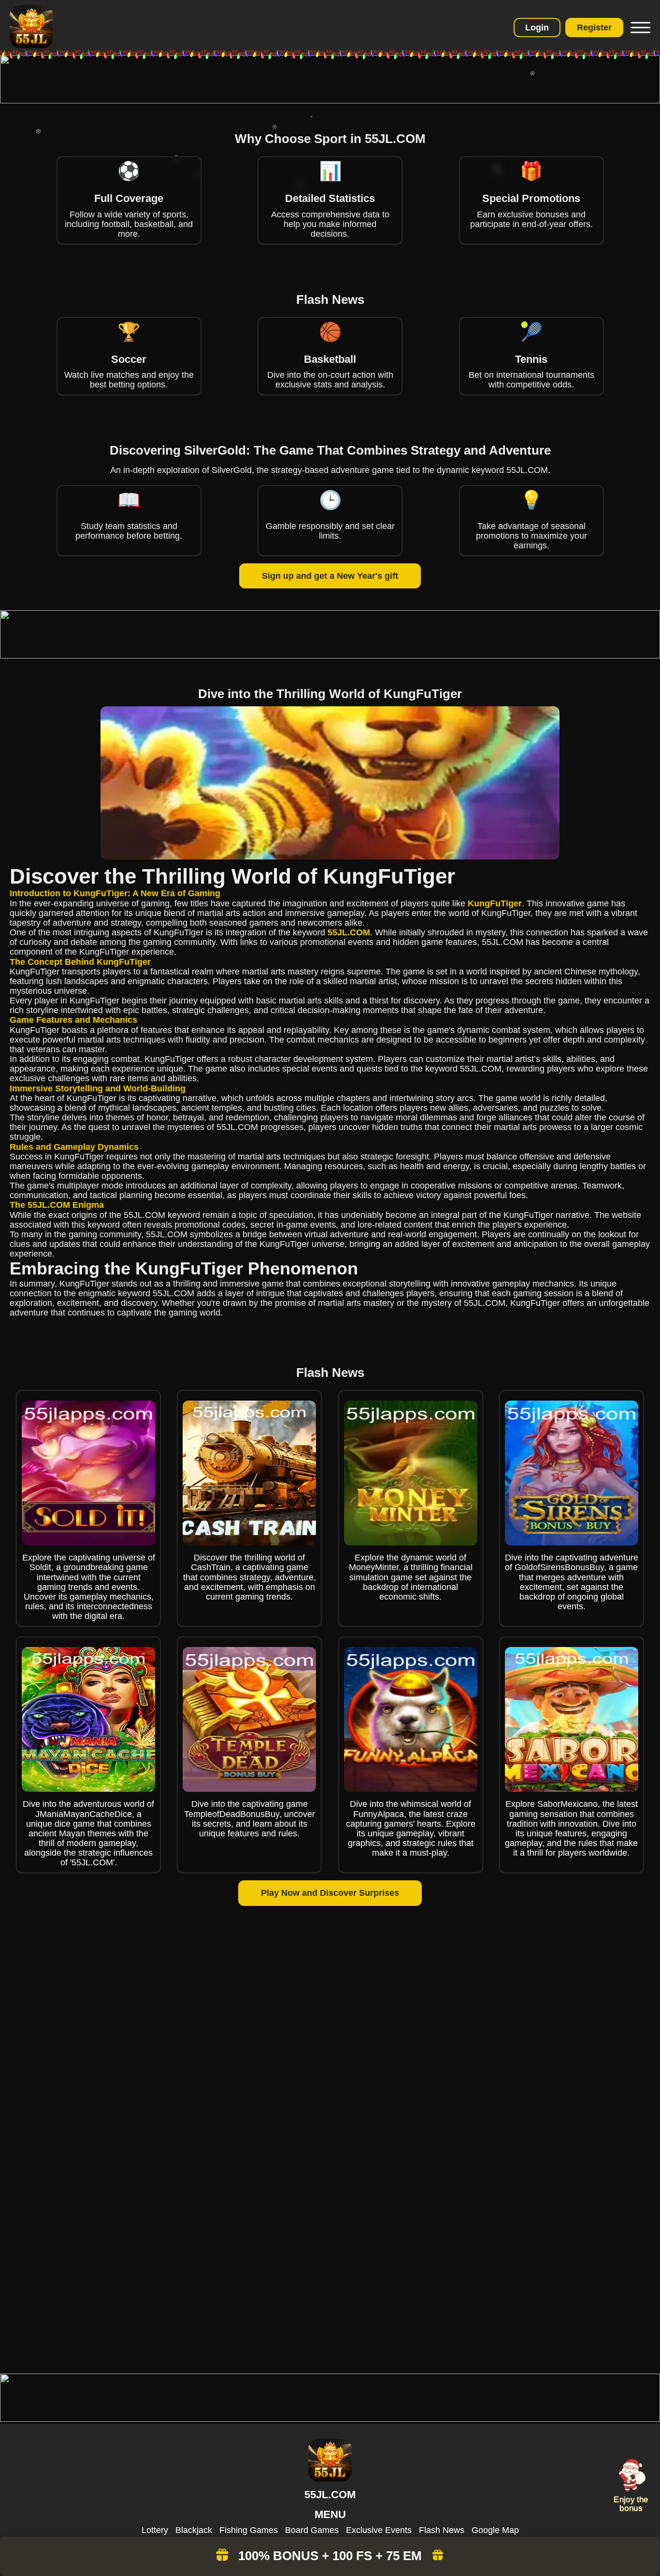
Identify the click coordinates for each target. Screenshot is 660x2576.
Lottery (155, 2530)
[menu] (639, 28)
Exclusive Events (379, 2530)
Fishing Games (249, 2530)
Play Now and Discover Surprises (330, 1893)
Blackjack (194, 2530)
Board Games (312, 2530)
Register (594, 28)
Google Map (495, 2530)
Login (537, 28)
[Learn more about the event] (330, 100)
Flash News (442, 2530)
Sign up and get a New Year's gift (330, 576)
